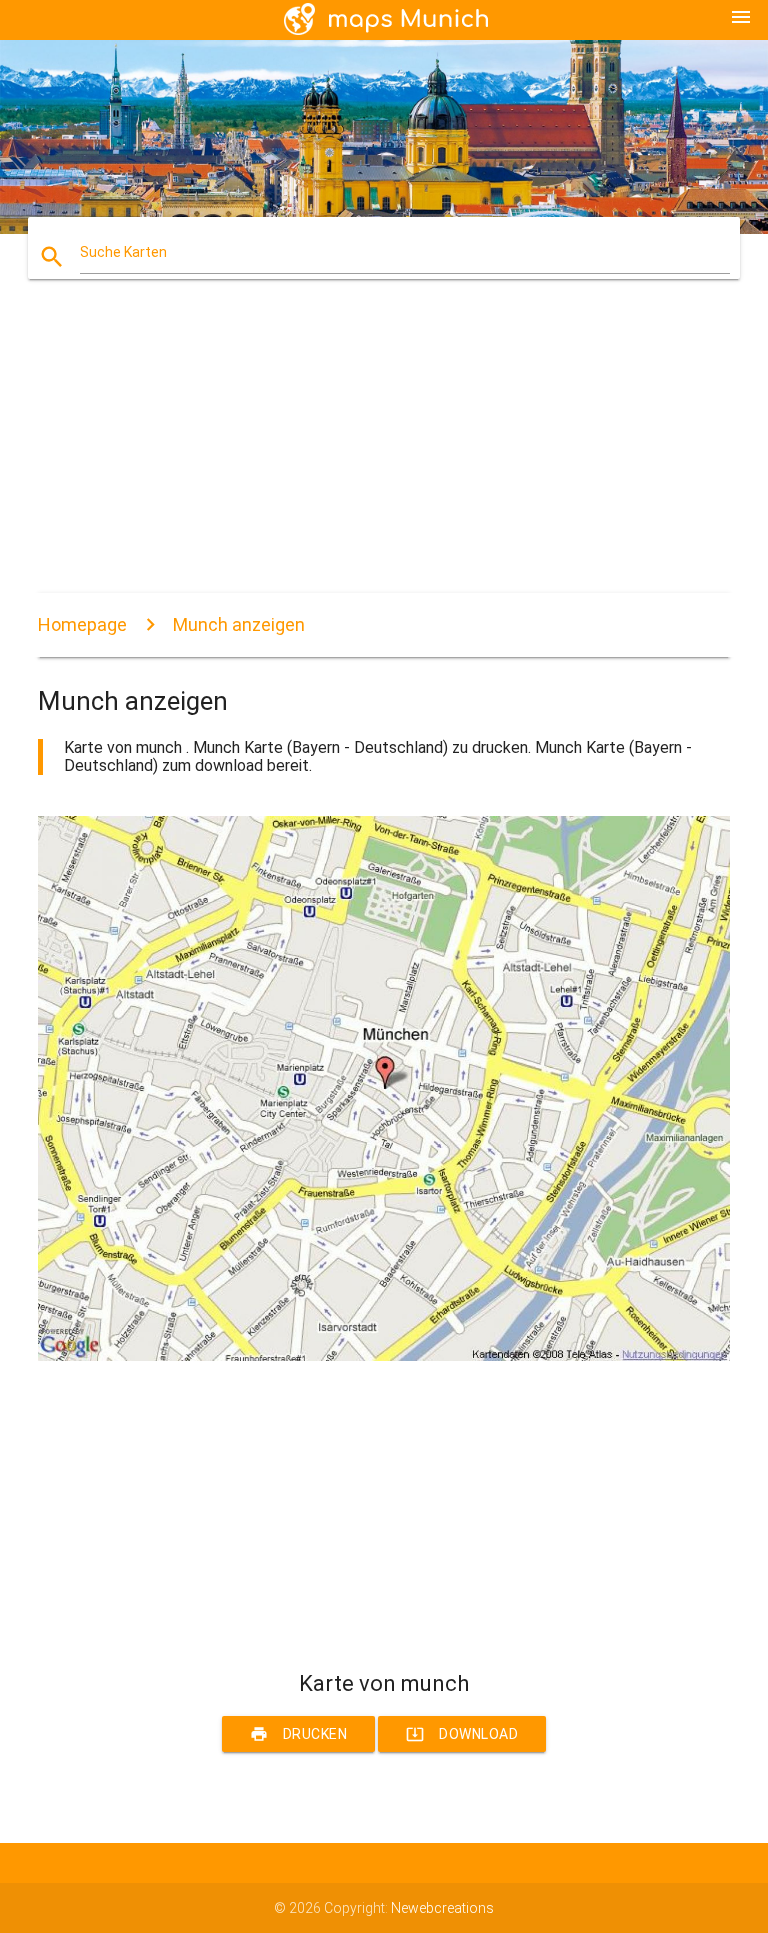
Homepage (82, 624)
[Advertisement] (383, 453)
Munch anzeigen (239, 624)
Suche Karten (123, 252)
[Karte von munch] (383, 1356)
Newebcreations (442, 1908)
